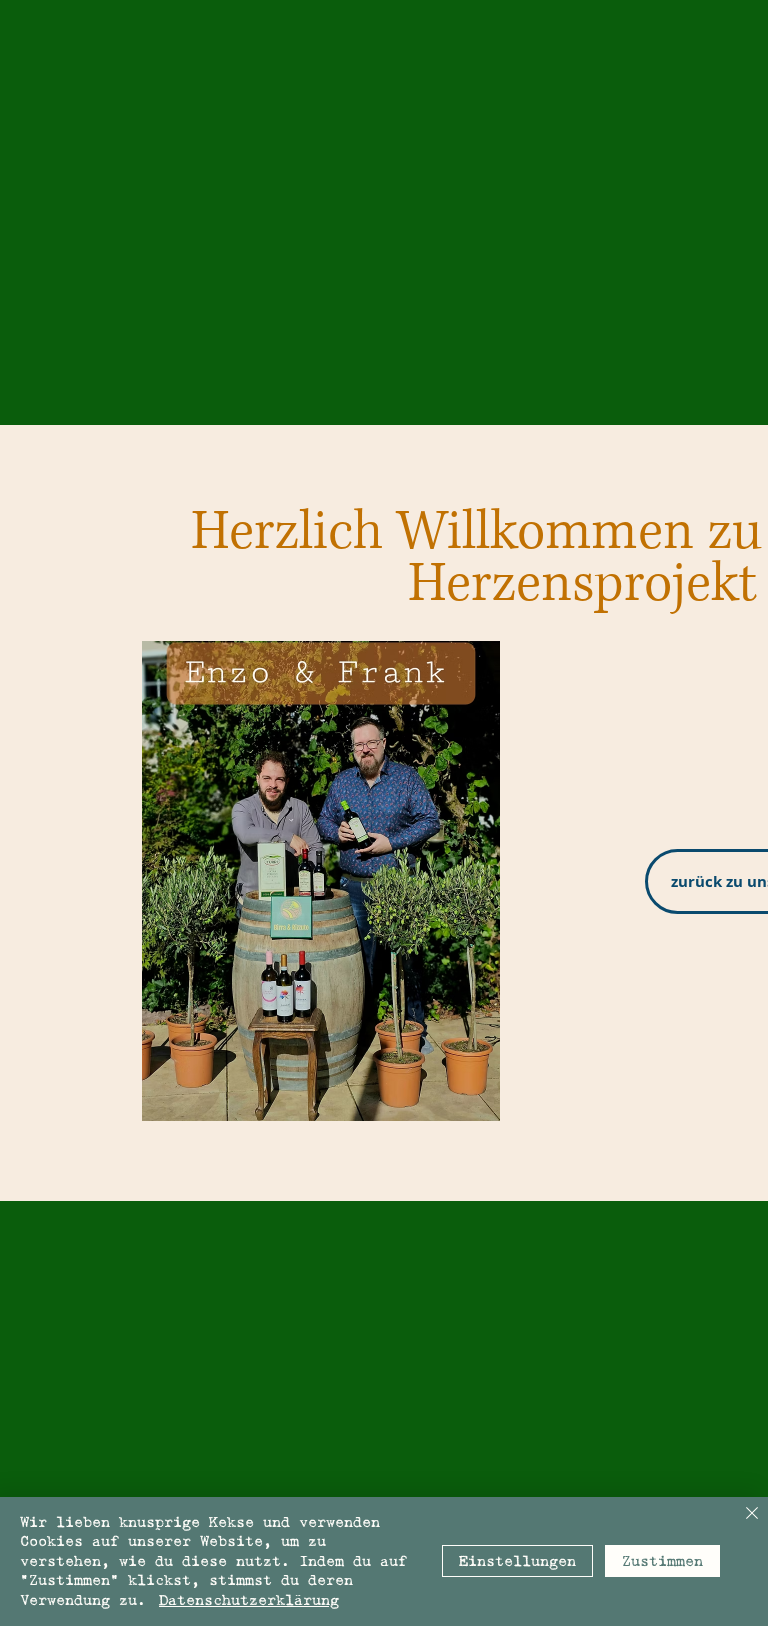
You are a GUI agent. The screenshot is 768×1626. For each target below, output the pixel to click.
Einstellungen (517, 1561)
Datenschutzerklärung (249, 1600)
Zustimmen (662, 1561)
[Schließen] (752, 1514)
